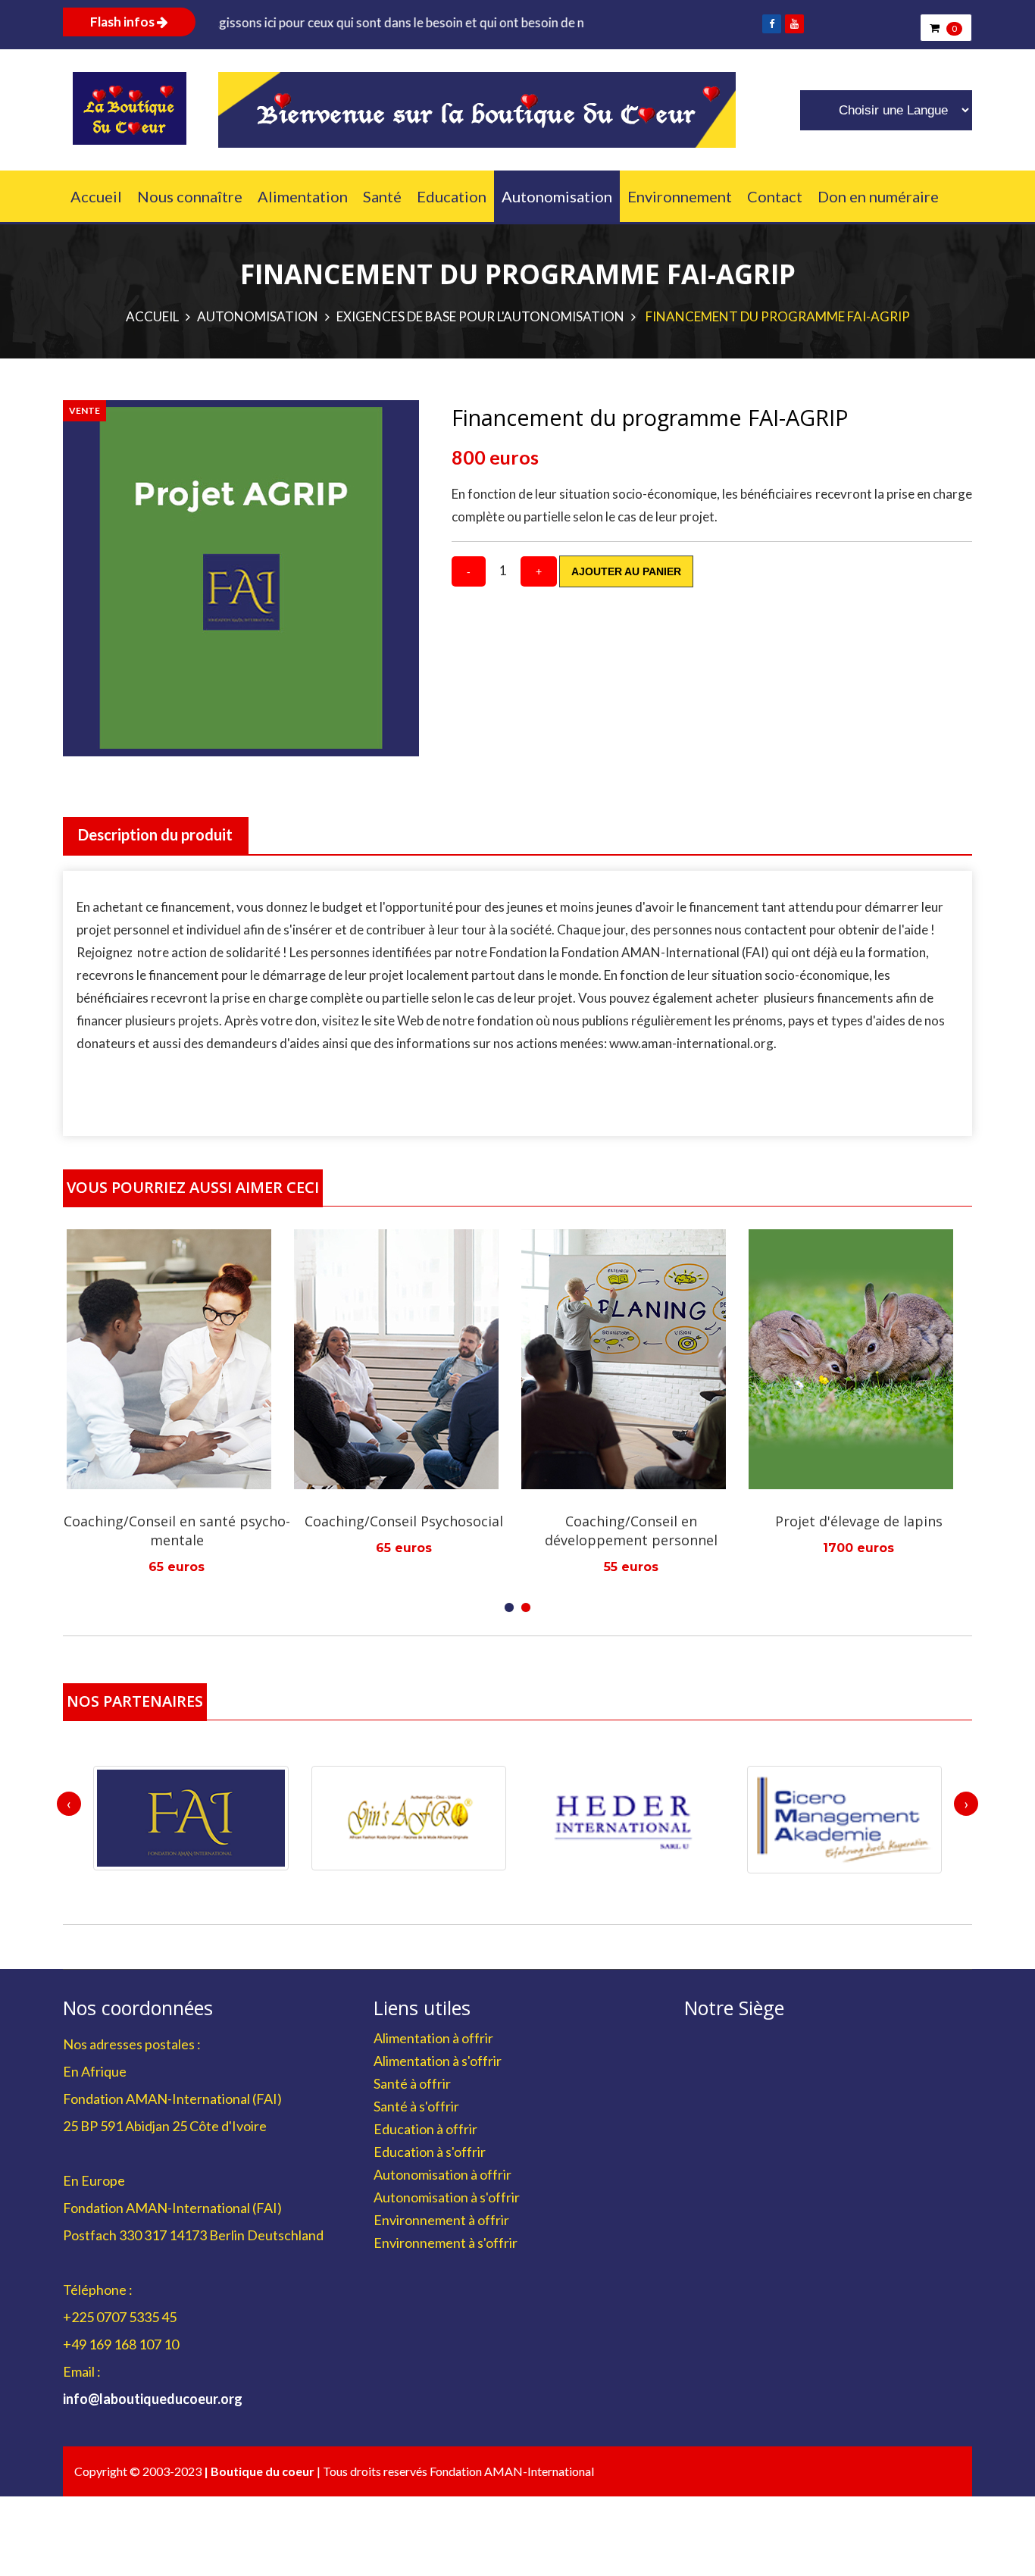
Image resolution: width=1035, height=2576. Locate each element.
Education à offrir (425, 2129)
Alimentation (303, 196)
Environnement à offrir (441, 2220)
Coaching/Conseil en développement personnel (518, 1531)
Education (452, 196)
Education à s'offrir (430, 2152)
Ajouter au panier (626, 571)
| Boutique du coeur (260, 2471)
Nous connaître (190, 196)
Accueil (96, 196)
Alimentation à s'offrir (438, 2061)
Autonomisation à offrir (442, 2174)
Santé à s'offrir (416, 2106)
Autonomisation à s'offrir (447, 2197)
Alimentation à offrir (433, 2038)
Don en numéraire (878, 196)
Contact (775, 196)
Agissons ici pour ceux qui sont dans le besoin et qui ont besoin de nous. (291, 22)
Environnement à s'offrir (446, 2243)
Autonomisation (557, 196)
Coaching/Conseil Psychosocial (291, 1521)
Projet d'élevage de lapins (746, 1521)
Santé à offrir (412, 2083)
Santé (382, 196)
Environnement (680, 196)
